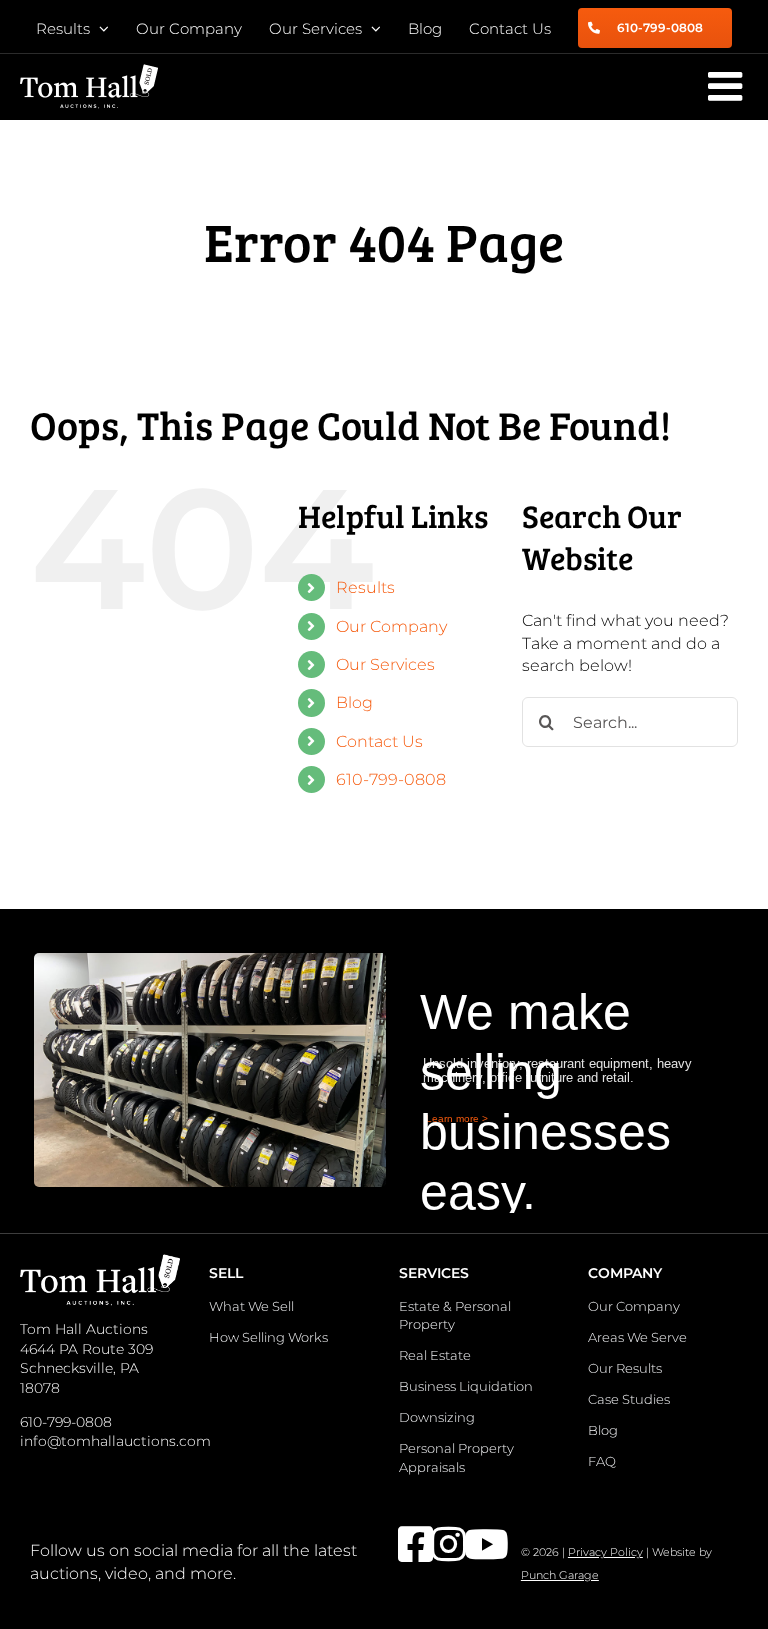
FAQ (602, 1461)
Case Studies (629, 1399)
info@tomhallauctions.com (115, 1441)
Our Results (625, 1368)
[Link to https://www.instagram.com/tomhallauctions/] (435, 1544)
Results (365, 587)
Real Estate (435, 1355)
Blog (354, 702)
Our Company (391, 626)
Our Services (385, 664)
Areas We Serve (637, 1337)
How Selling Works (268, 1337)
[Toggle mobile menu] (728, 86)
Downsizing (437, 1417)
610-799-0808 (391, 779)
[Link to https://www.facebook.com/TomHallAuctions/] (402, 1544)
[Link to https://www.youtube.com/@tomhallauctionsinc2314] (468, 1544)
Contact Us (379, 741)
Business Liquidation (466, 1386)
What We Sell (251, 1306)
